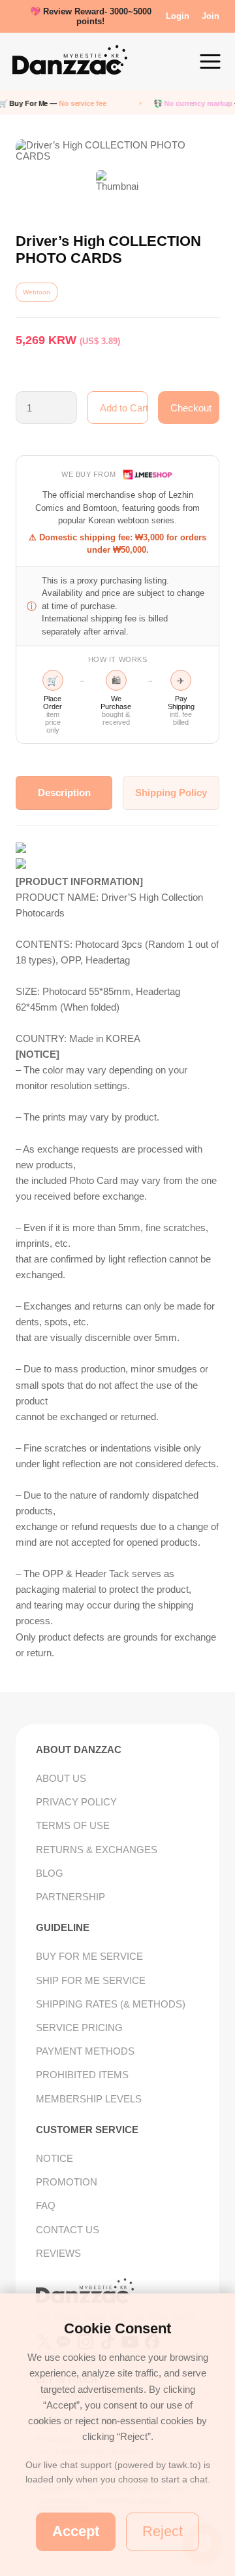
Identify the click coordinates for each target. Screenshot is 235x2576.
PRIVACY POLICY (76, 1802)
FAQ (46, 2205)
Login (178, 16)
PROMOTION (67, 2182)
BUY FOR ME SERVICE (89, 1956)
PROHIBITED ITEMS (82, 2075)
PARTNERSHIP (70, 1897)
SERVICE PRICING (79, 2028)
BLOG (50, 1873)
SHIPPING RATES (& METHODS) (111, 2004)
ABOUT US (61, 1778)
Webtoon (37, 292)
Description (64, 792)
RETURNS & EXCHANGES (97, 1850)
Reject (163, 2531)
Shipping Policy (171, 792)
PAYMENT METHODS (85, 2051)
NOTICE (55, 2158)
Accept (76, 2531)
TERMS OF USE (73, 1825)
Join (211, 16)
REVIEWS (58, 2253)
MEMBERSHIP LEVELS (89, 2099)
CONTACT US (68, 2230)
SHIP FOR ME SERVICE (91, 1980)
